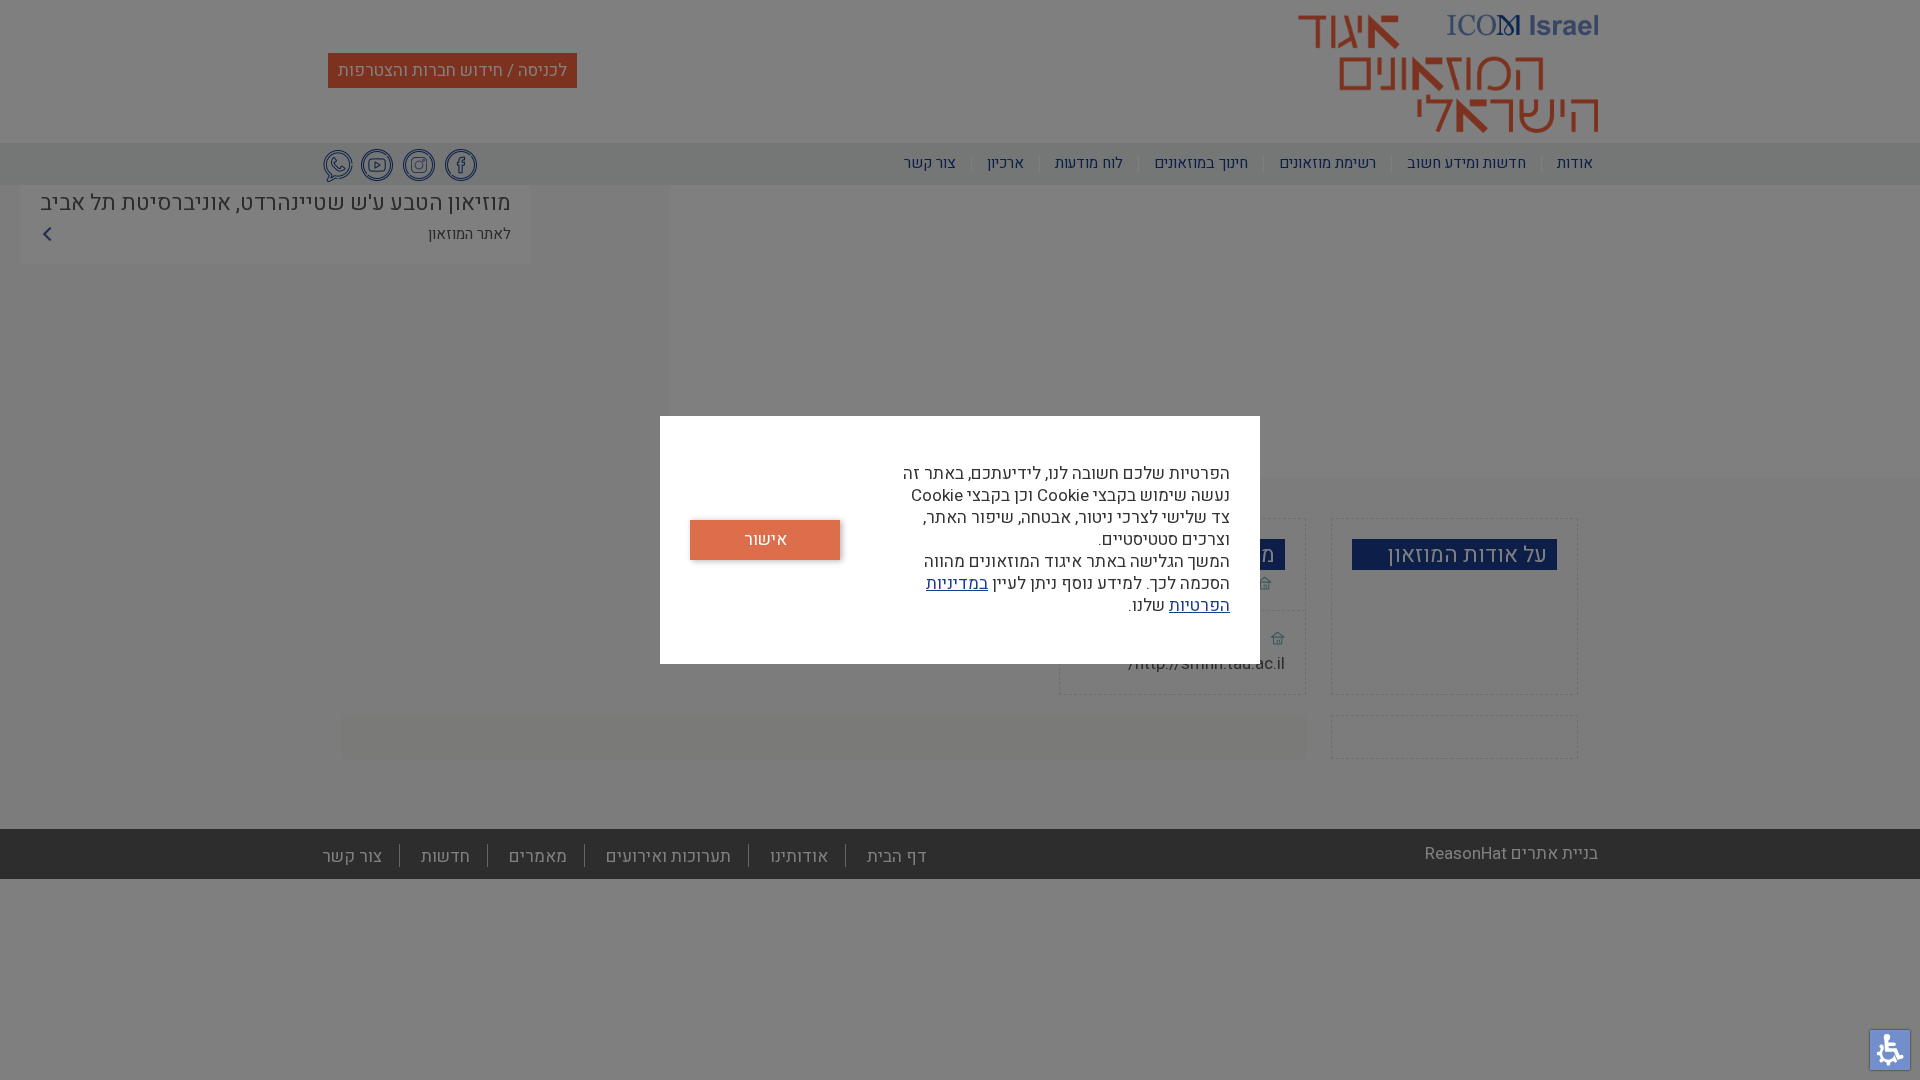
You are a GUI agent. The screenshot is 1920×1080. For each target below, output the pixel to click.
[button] (1890, 1050)
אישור (765, 539)
